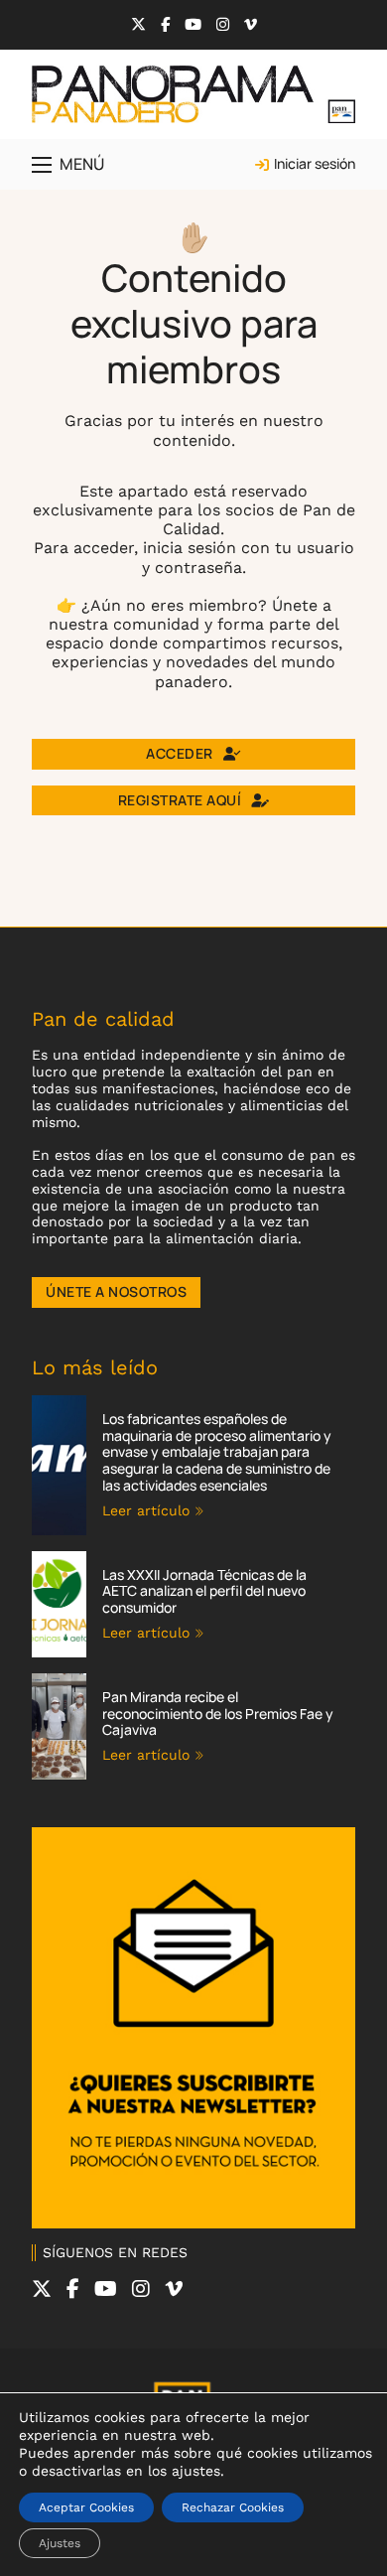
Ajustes (60, 2543)
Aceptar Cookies (86, 2507)
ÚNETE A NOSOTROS (116, 1291)
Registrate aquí (180, 800)
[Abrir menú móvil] (42, 165)
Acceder (180, 753)
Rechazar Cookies (233, 2507)
